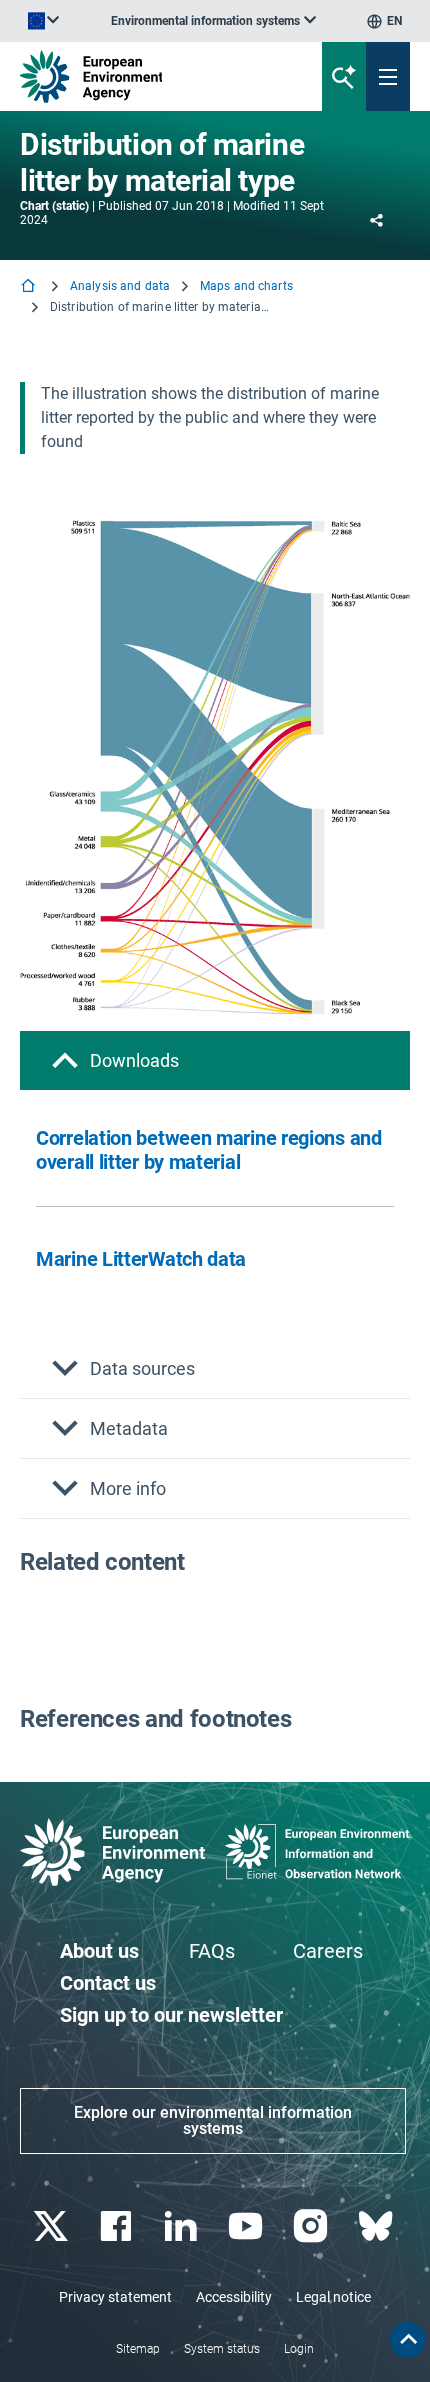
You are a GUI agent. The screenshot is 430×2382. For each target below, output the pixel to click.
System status (222, 2349)
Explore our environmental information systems (213, 2120)
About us (99, 1951)
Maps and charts (246, 286)
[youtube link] (247, 2226)
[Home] (30, 287)
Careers (328, 1951)
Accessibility (234, 2297)
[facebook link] (117, 2226)
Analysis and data (120, 286)
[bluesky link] (377, 2226)
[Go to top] (408, 2340)
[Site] (145, 76)
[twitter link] (52, 2226)
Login (299, 2349)
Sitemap (138, 2349)
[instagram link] (312, 2226)
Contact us (108, 1983)
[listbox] (213, 21)
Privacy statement (115, 2297)
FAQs (212, 1951)
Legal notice (333, 2297)
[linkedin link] (182, 2226)
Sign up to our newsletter (171, 2015)
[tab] (215, 1060)
